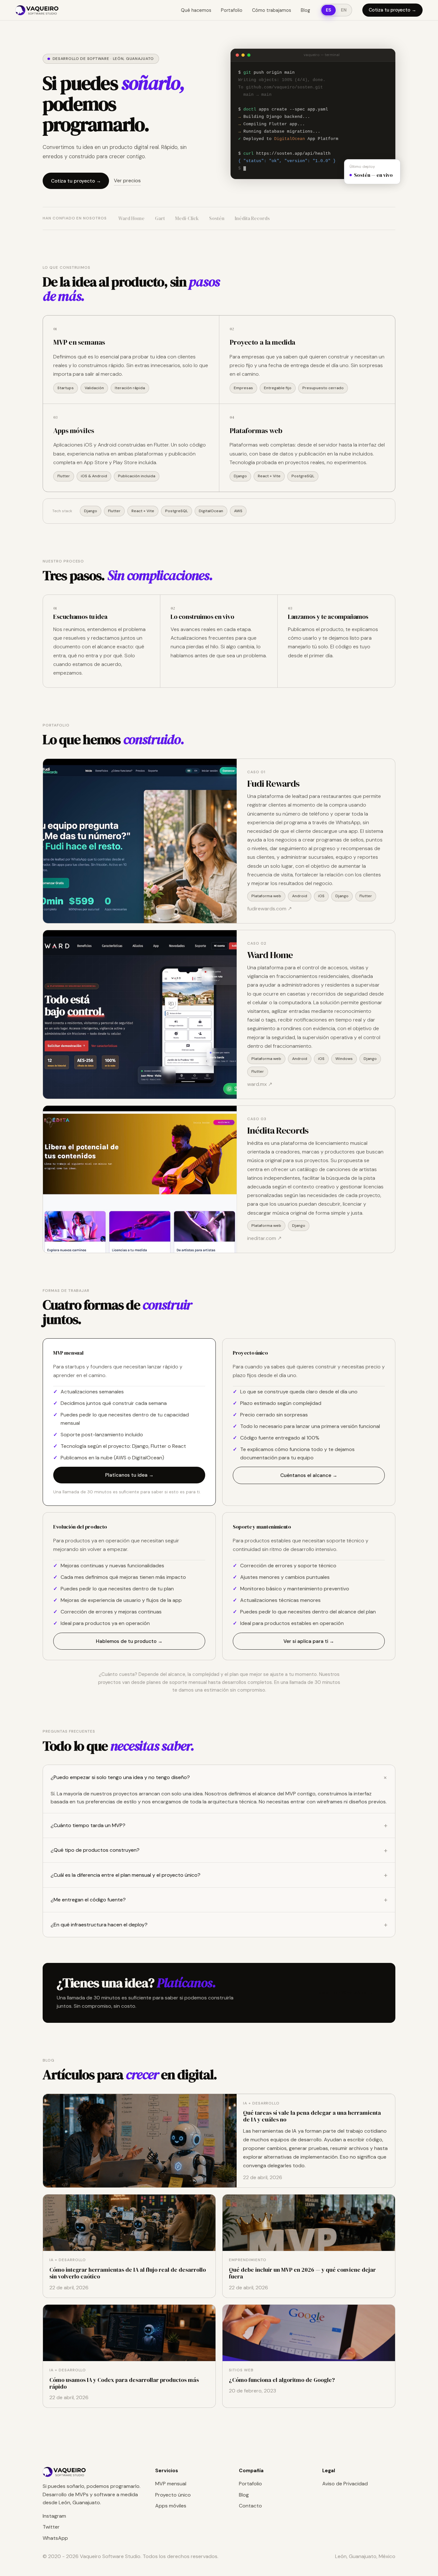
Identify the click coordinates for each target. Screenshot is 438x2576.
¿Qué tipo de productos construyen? (219, 1850)
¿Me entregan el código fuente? (219, 1900)
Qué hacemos (196, 10)
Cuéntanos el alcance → (309, 1475)
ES (329, 10)
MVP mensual (171, 2484)
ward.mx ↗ (260, 1084)
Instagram (54, 2516)
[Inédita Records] (140, 1179)
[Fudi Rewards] (140, 841)
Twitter (51, 2527)
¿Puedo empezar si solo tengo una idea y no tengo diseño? (220, 1777)
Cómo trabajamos (272, 10)
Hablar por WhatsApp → (344, 1993)
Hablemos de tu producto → (129, 1641)
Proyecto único (173, 2495)
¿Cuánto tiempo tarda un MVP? (219, 1825)
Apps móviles (171, 2506)
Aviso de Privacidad (345, 2484)
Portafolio (232, 10)
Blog (305, 10)
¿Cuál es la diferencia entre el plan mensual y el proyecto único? (219, 1875)
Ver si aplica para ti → (309, 1641)
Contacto (250, 2506)
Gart (160, 218)
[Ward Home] (140, 1014)
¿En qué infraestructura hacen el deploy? (219, 1925)
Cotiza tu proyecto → (392, 10)
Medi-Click (187, 218)
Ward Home (131, 218)
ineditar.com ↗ (264, 1238)
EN (344, 10)
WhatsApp (55, 2538)
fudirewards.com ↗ (270, 909)
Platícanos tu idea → (129, 1475)
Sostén (217, 218)
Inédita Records (252, 218)
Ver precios (127, 180)
